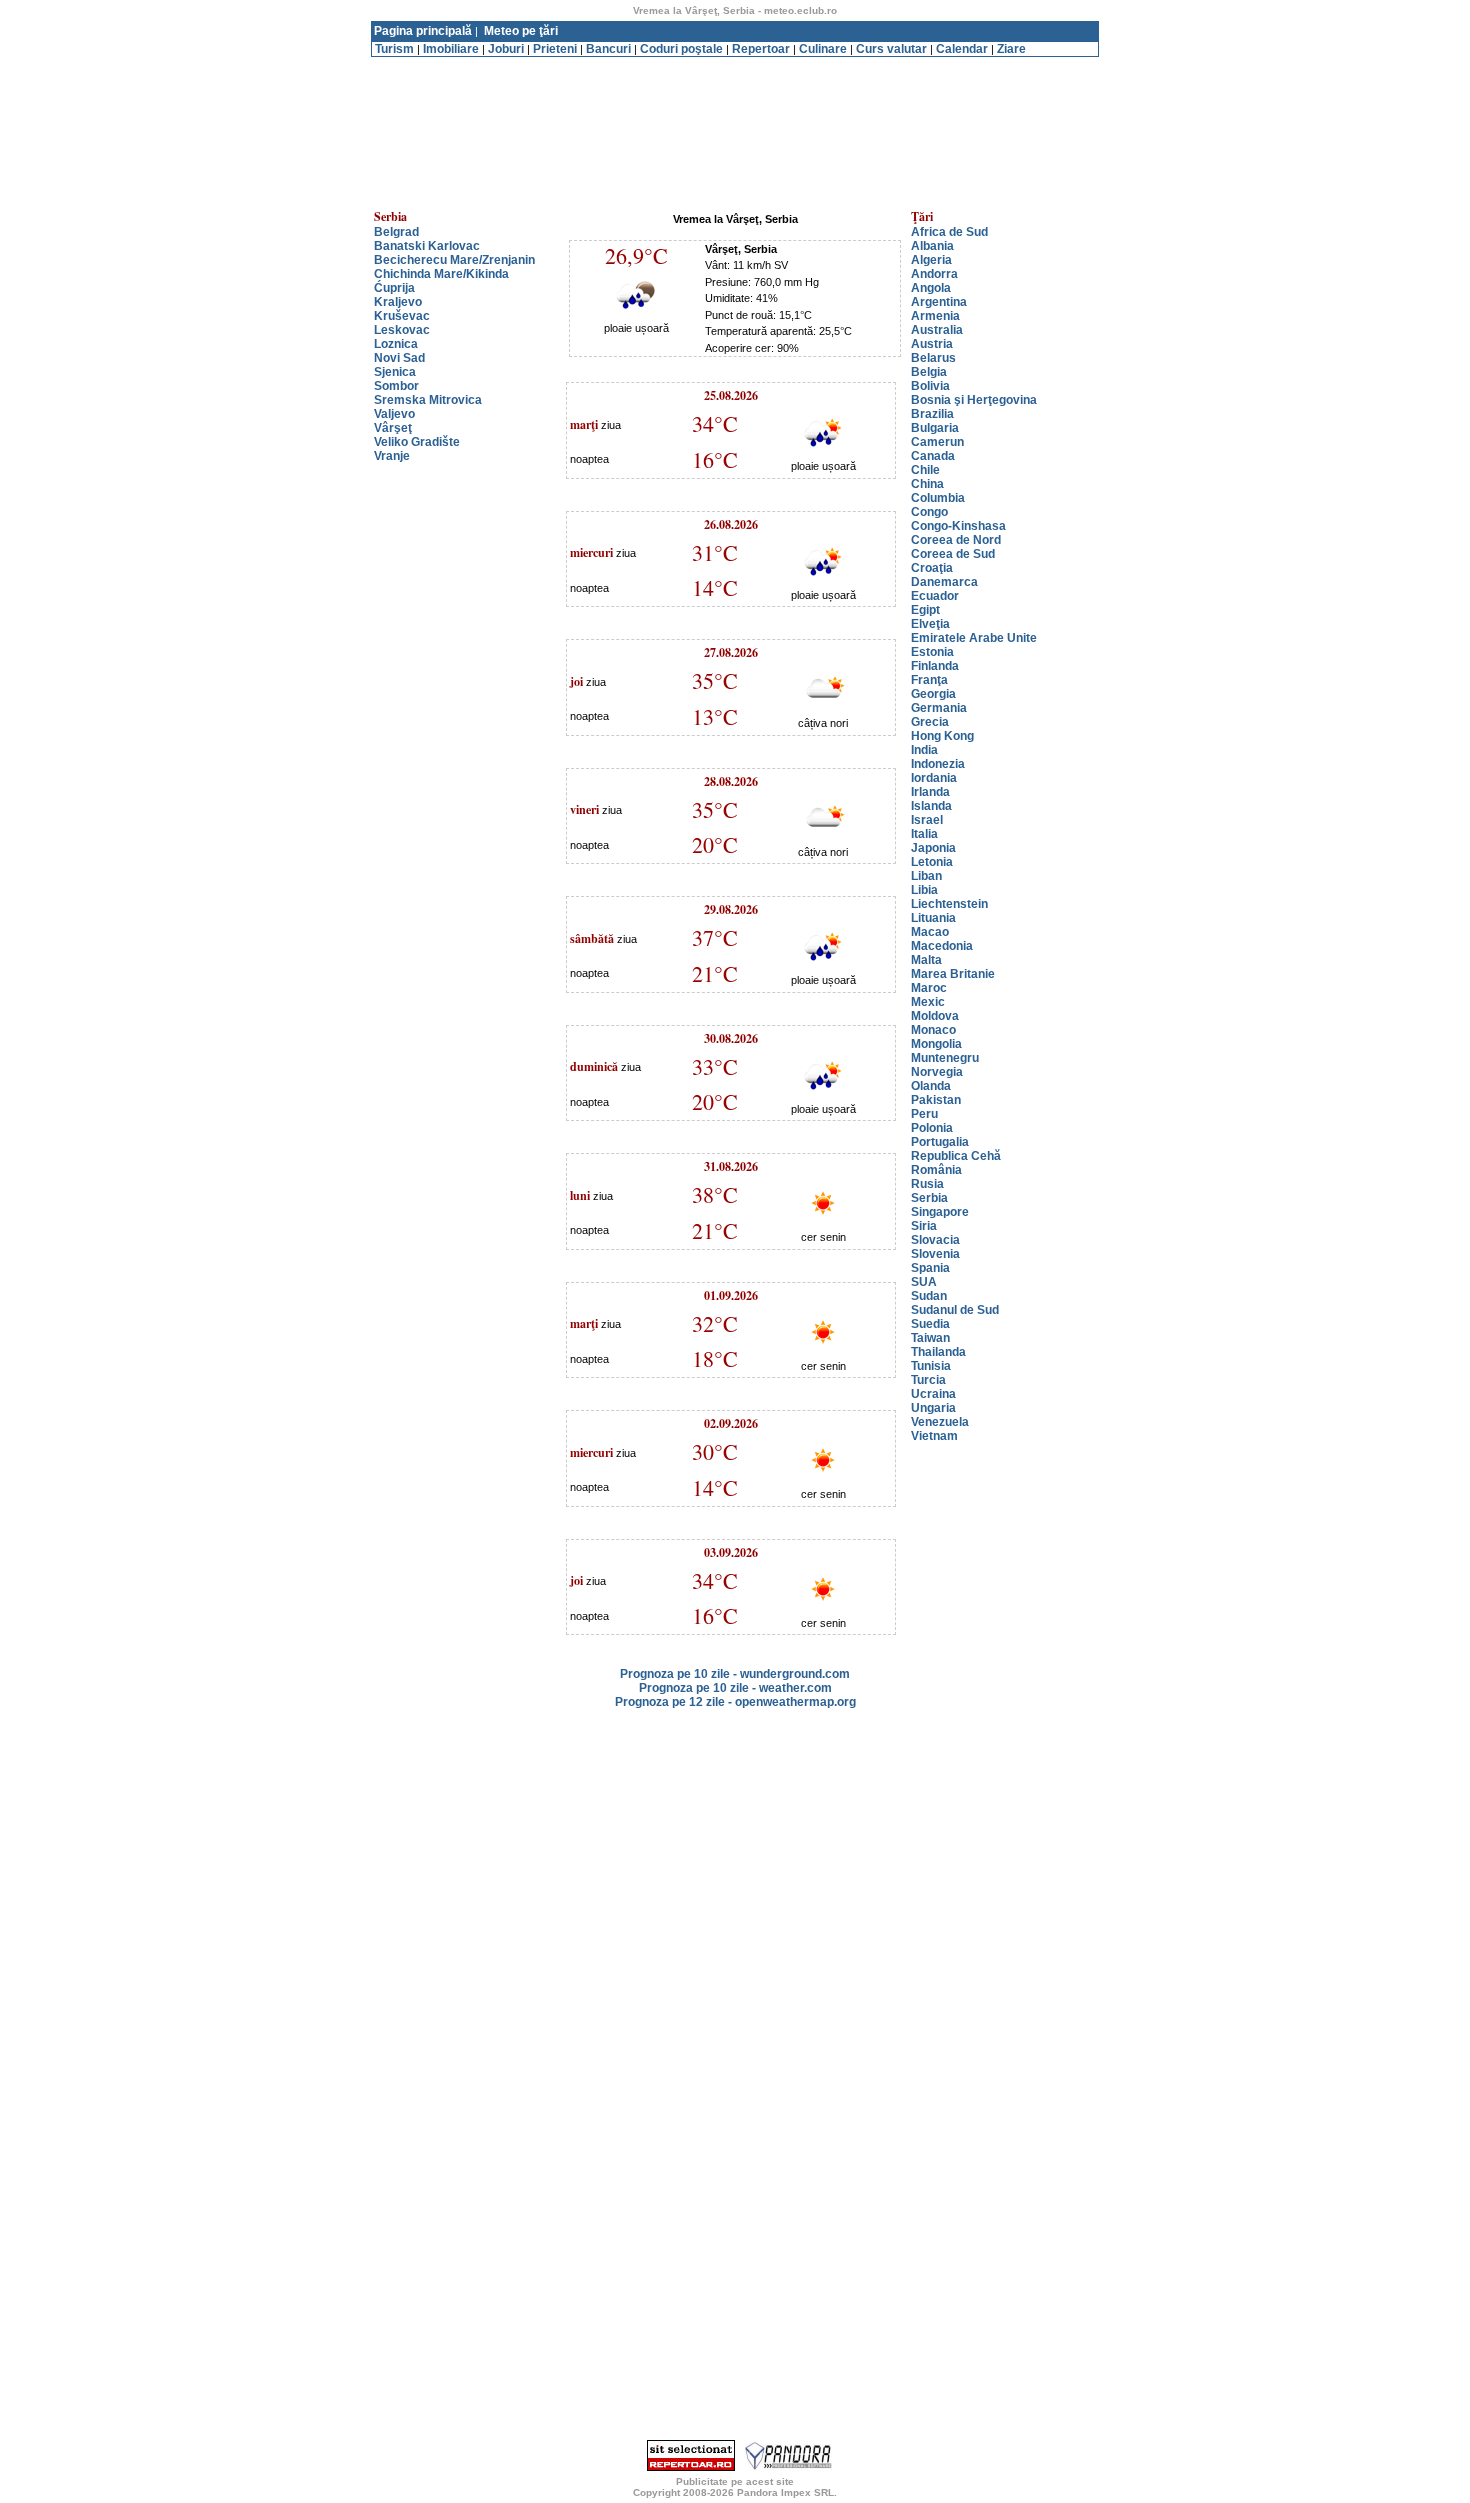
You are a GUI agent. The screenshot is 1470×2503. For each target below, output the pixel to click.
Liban (926, 876)
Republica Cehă (956, 1156)
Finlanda (935, 666)
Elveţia (930, 624)
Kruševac (402, 316)
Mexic (928, 1002)
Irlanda (930, 792)
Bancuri (608, 49)
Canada (933, 456)
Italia (924, 834)
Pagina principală (423, 31)
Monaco (933, 1030)
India (924, 750)
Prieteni (555, 49)
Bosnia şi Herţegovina (974, 400)
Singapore (940, 1212)
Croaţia (932, 568)
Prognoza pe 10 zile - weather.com (735, 1688)
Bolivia (930, 386)
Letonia (932, 862)
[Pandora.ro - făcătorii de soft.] (789, 2467)
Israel (927, 820)
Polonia (932, 1128)
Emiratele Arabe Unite (974, 638)
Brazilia (932, 414)
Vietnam (934, 1436)
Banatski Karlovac (427, 246)
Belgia (929, 372)
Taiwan (930, 1338)
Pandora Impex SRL (785, 2492)
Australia (937, 330)
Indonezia (938, 764)
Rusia (927, 1184)
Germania (939, 708)
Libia (924, 890)
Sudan (929, 1296)
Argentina (939, 302)
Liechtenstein (949, 904)
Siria (924, 1226)
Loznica (396, 344)
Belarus (933, 358)
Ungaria (933, 1408)
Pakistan (936, 1100)
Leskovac (402, 330)
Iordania (934, 778)
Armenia (935, 316)
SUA (924, 1282)
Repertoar (761, 49)
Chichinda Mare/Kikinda (441, 274)
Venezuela (940, 1422)
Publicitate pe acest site (735, 2481)
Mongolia (936, 1044)
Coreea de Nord (956, 540)
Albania (932, 246)
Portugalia (940, 1142)
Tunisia (931, 1366)
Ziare (1011, 49)
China (927, 484)
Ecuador (935, 596)
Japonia (933, 848)
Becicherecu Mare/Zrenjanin (454, 260)
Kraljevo (398, 302)
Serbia (929, 1198)
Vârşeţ (393, 428)
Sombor (396, 386)
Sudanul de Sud (955, 1310)
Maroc (929, 988)
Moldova (935, 1016)
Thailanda (938, 1352)
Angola (931, 288)
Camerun (937, 442)
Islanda (931, 806)
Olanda (931, 1086)
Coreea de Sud (953, 554)
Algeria (931, 260)
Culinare (823, 49)
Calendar (962, 49)
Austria (932, 344)
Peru (924, 1114)
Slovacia (935, 1240)
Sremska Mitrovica (428, 400)
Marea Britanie (953, 974)
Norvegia (937, 1072)
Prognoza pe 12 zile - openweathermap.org (735, 1702)
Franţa (929, 680)
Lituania (933, 918)
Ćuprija (394, 288)
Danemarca (944, 582)
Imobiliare (451, 49)
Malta (926, 960)
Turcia (928, 1380)
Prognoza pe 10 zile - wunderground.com (735, 1674)
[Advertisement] (735, 64)
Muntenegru (945, 1058)
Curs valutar (891, 49)
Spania (930, 1268)
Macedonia (942, 946)
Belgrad (396, 232)
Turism (394, 49)
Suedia (930, 1324)
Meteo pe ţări (521, 31)
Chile (925, 470)
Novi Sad (399, 358)
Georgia (933, 694)
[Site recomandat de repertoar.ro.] (691, 2467)
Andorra (934, 274)
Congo (929, 512)
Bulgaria (935, 428)
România (936, 1170)
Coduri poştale (681, 49)
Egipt (925, 610)
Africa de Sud (949, 232)
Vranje (392, 456)
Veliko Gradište (417, 442)
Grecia (930, 722)
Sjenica (395, 372)
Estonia (932, 652)
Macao (930, 932)
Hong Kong (942, 736)
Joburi (506, 49)
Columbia (938, 498)
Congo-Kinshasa (958, 526)
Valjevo (394, 414)
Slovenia (935, 1254)
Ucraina (933, 1394)
